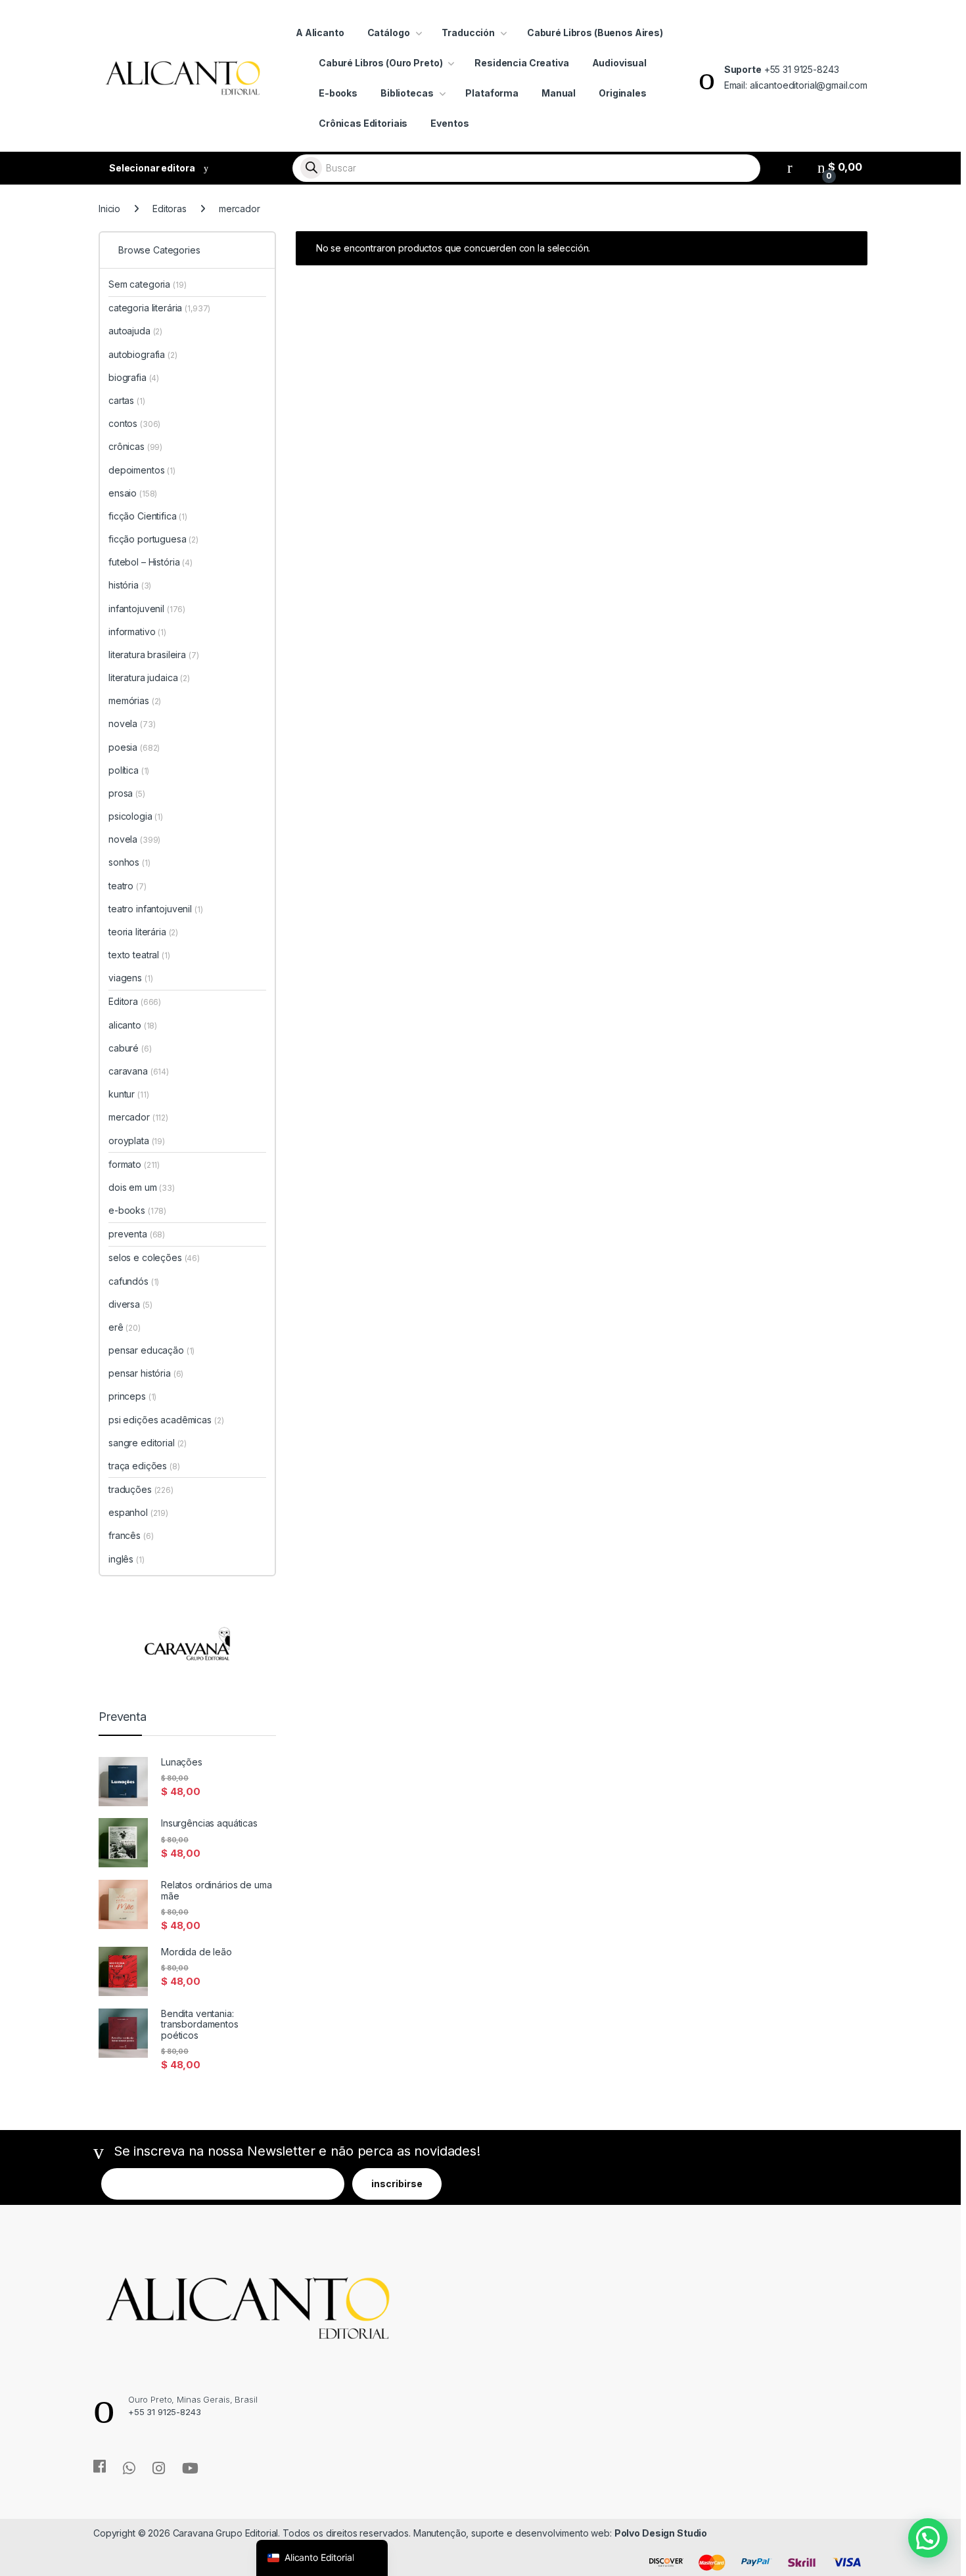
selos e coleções (154, 1257)
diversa (130, 1304)
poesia (134, 747)
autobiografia (143, 354)
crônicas (135, 446)
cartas (127, 400)
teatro (127, 886)
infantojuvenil (147, 609)
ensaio (133, 493)
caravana (139, 1071)
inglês (126, 1559)
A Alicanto (320, 33)
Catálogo (389, 33)
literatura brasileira (154, 655)
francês (131, 1535)
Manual (559, 93)
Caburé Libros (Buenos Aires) (595, 33)
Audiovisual (619, 63)
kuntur (128, 1094)
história (130, 585)
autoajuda (135, 331)
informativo (137, 632)
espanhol (138, 1512)
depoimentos (142, 470)
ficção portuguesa (153, 539)
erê (125, 1327)
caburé (130, 1048)
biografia (134, 377)
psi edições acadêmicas (166, 1420)
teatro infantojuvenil (156, 909)
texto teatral (139, 955)
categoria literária (159, 308)
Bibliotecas (407, 93)
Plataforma (492, 93)
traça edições (144, 1466)
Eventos (449, 123)
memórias (135, 700)
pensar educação (151, 1350)
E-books (338, 93)
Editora (135, 1001)
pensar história (146, 1373)
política (129, 770)
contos (134, 423)
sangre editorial (148, 1443)
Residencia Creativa (521, 63)
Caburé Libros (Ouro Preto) (380, 63)
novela (132, 723)
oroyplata (137, 1141)
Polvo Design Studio (661, 2533)
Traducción (468, 33)
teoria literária (143, 932)
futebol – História (150, 562)
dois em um (142, 1187)
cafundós (134, 1281)
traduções (141, 1489)
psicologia (136, 816)
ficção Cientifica (148, 516)
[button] (928, 2538)
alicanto (133, 1025)
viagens (130, 978)
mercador (138, 1117)
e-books (137, 1210)
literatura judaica (149, 677)
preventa (137, 1234)
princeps (132, 1396)
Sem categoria (148, 284)
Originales (623, 93)
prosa (127, 793)
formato (134, 1164)
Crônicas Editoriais (363, 123)
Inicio (109, 209)
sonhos (129, 862)
